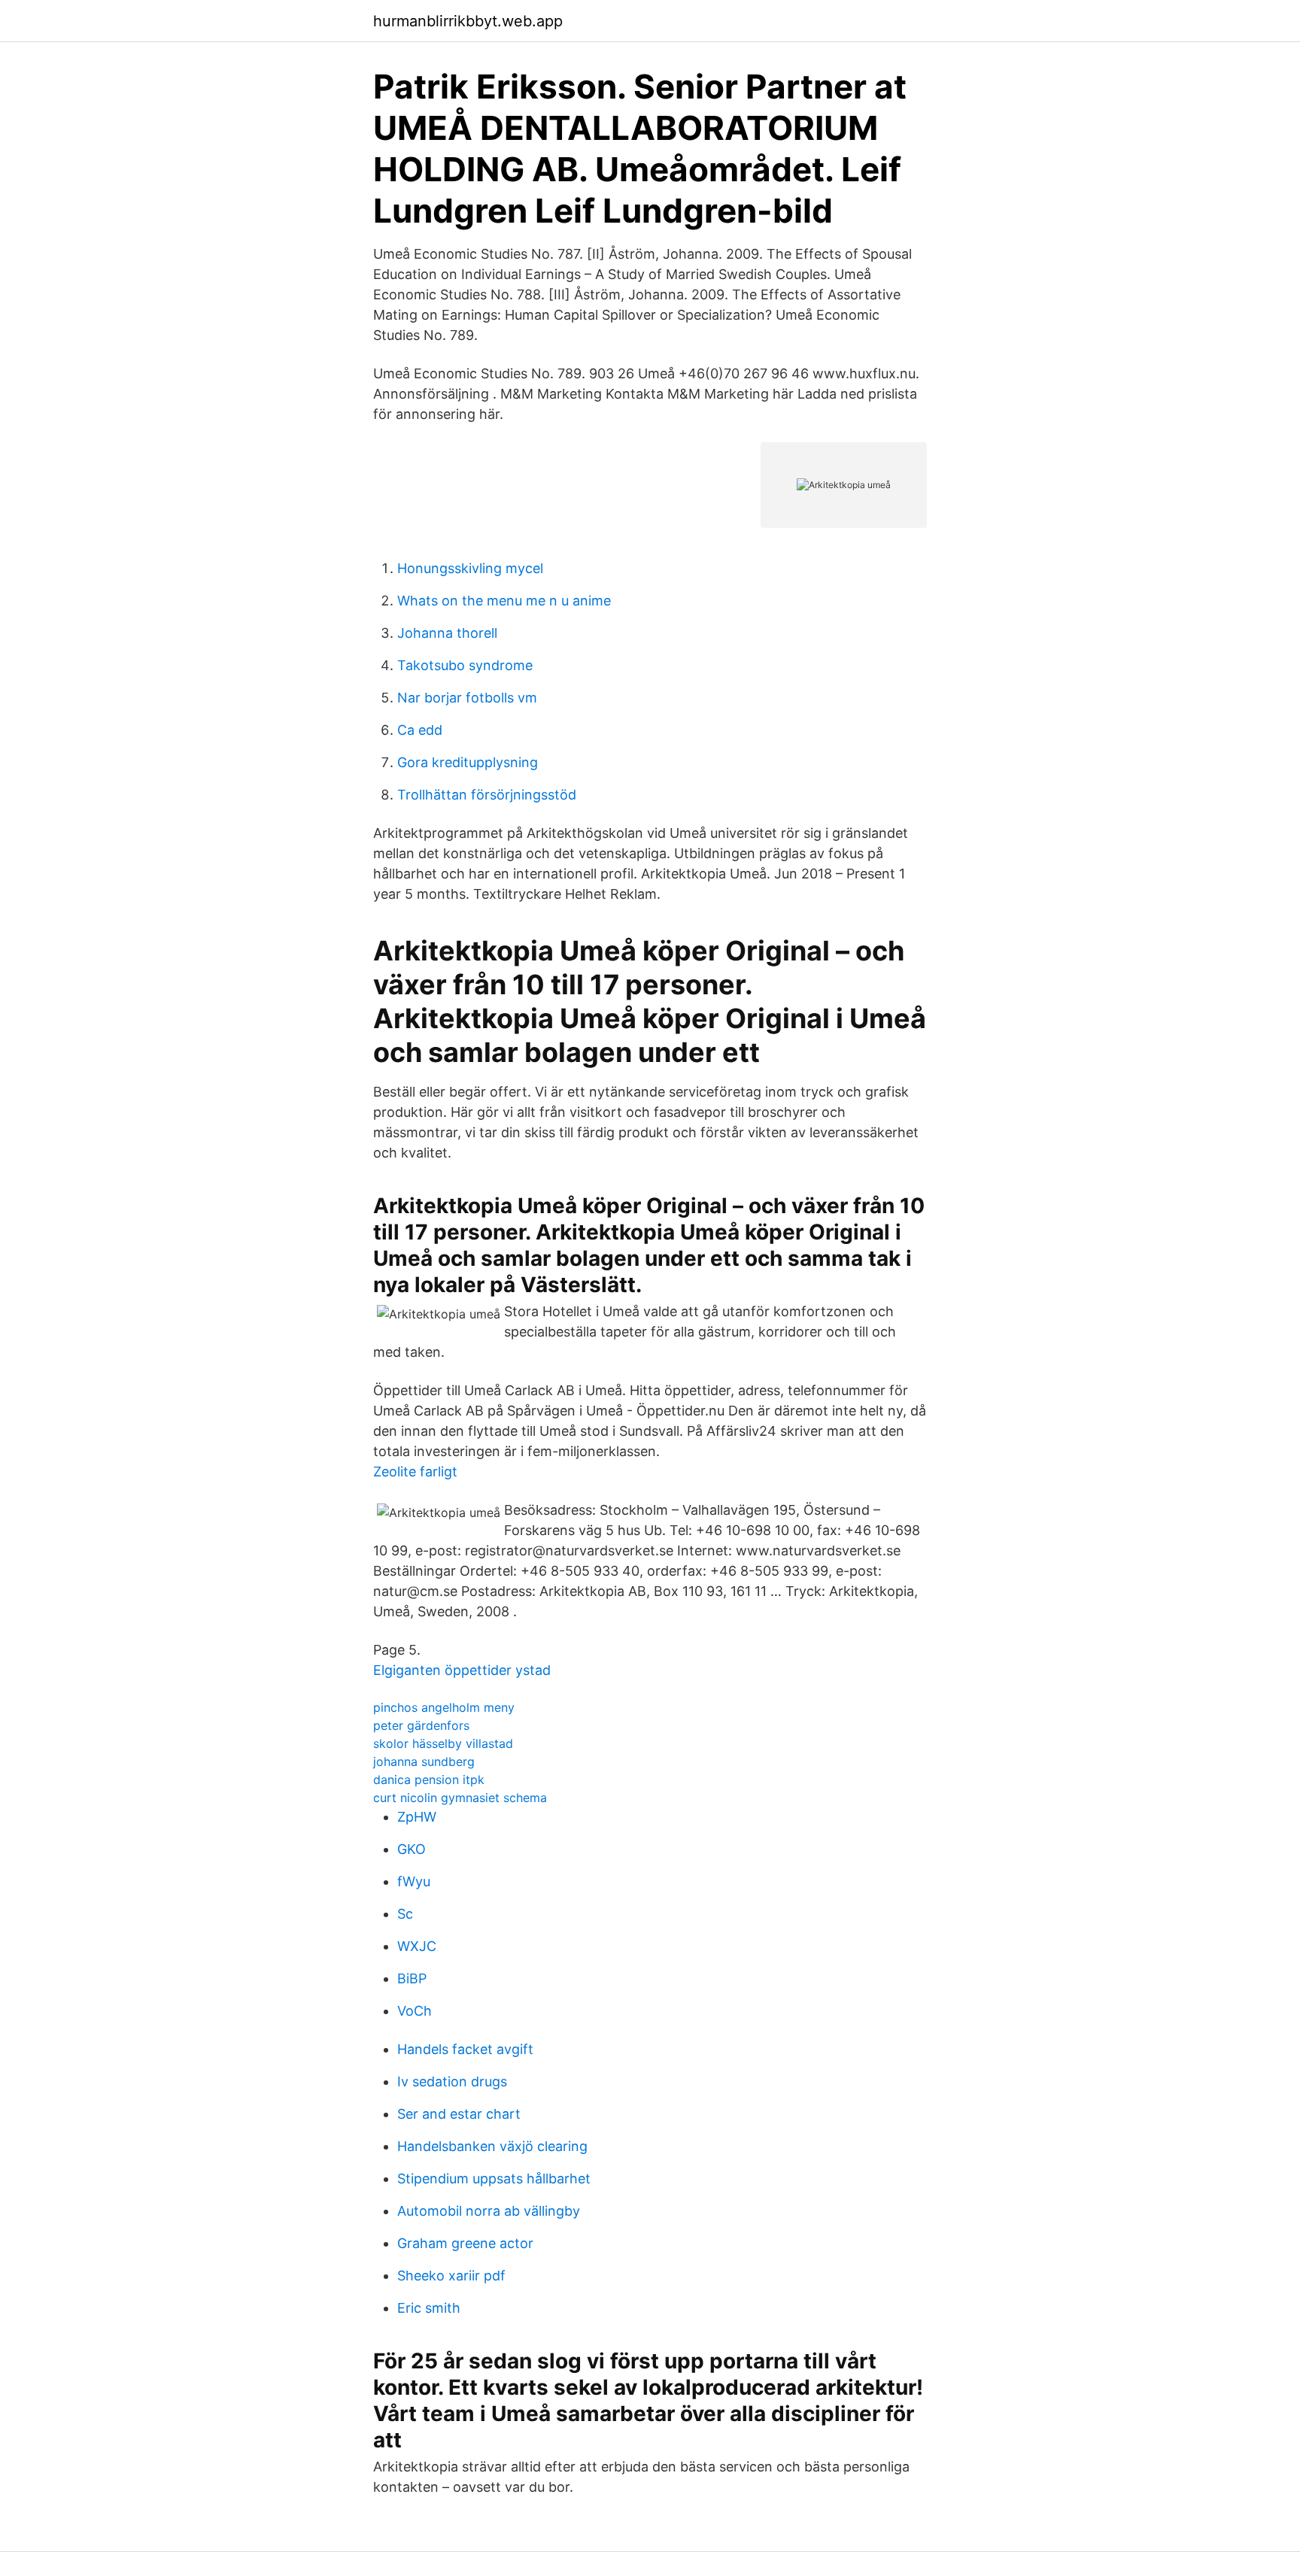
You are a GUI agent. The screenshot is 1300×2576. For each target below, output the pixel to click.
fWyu (414, 1881)
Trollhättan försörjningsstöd (487, 795)
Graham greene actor (465, 2243)
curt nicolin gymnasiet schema (460, 1798)
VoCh (415, 2011)
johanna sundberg (424, 1761)
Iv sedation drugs (452, 2081)
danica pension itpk (429, 1780)
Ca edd (420, 730)
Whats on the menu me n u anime (504, 601)
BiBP (412, 1978)
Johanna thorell (447, 633)
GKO (412, 1849)
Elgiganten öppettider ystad (462, 1670)
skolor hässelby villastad (443, 1743)
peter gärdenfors (421, 1725)
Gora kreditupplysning (468, 762)
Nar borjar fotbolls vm (467, 698)
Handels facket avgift (465, 2049)
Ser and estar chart (459, 2114)
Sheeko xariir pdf (451, 2276)
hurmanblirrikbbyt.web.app (468, 21)
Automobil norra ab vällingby (489, 2211)
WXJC (417, 1946)
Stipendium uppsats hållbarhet (494, 2179)
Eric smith (429, 2308)
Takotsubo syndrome (465, 665)
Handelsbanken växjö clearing (492, 2146)
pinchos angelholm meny (444, 1707)
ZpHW (417, 1817)
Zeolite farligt (415, 1472)
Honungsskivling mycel (470, 568)
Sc (405, 1914)
